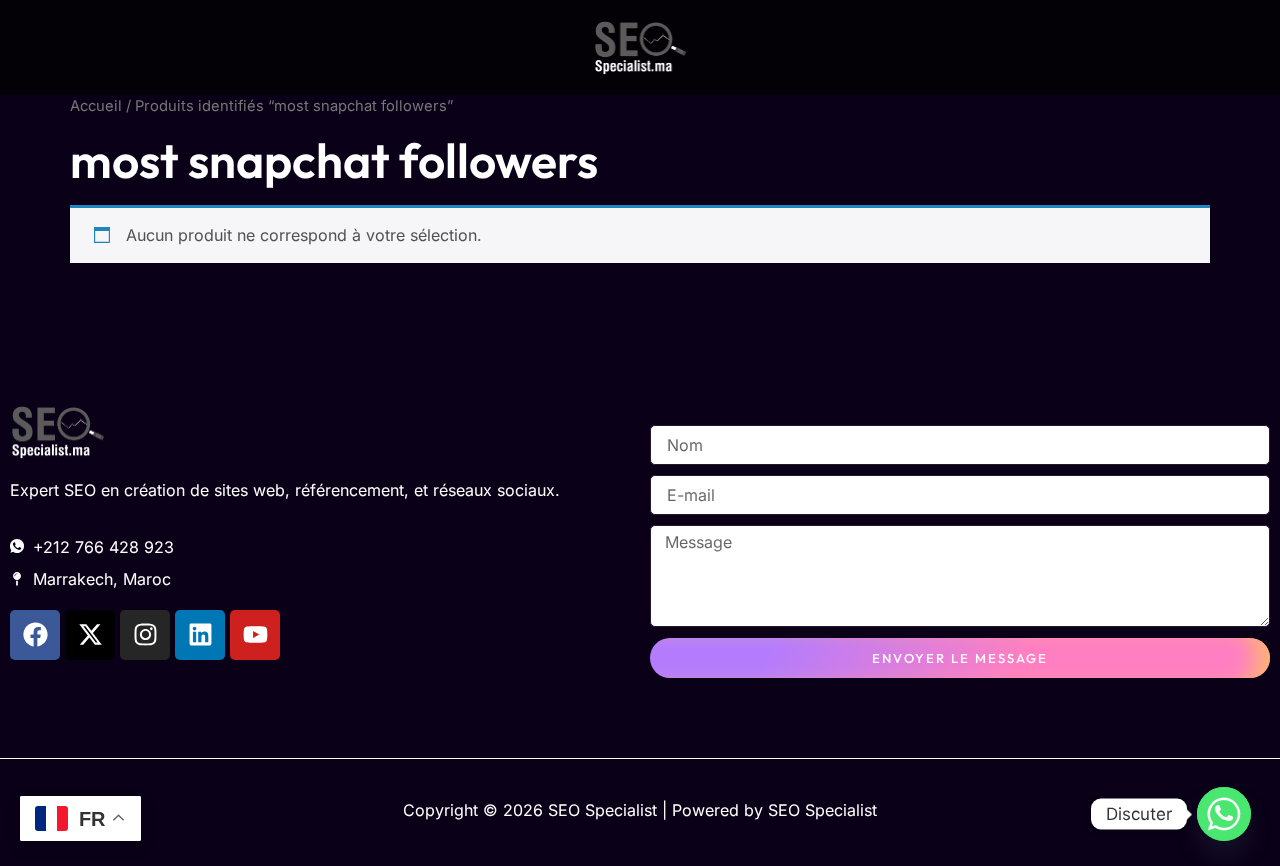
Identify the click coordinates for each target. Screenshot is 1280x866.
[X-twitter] (90, 635)
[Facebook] (35, 635)
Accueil (96, 106)
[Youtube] (255, 635)
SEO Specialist (822, 810)
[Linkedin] (200, 635)
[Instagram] (145, 635)
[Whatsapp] (1224, 814)
